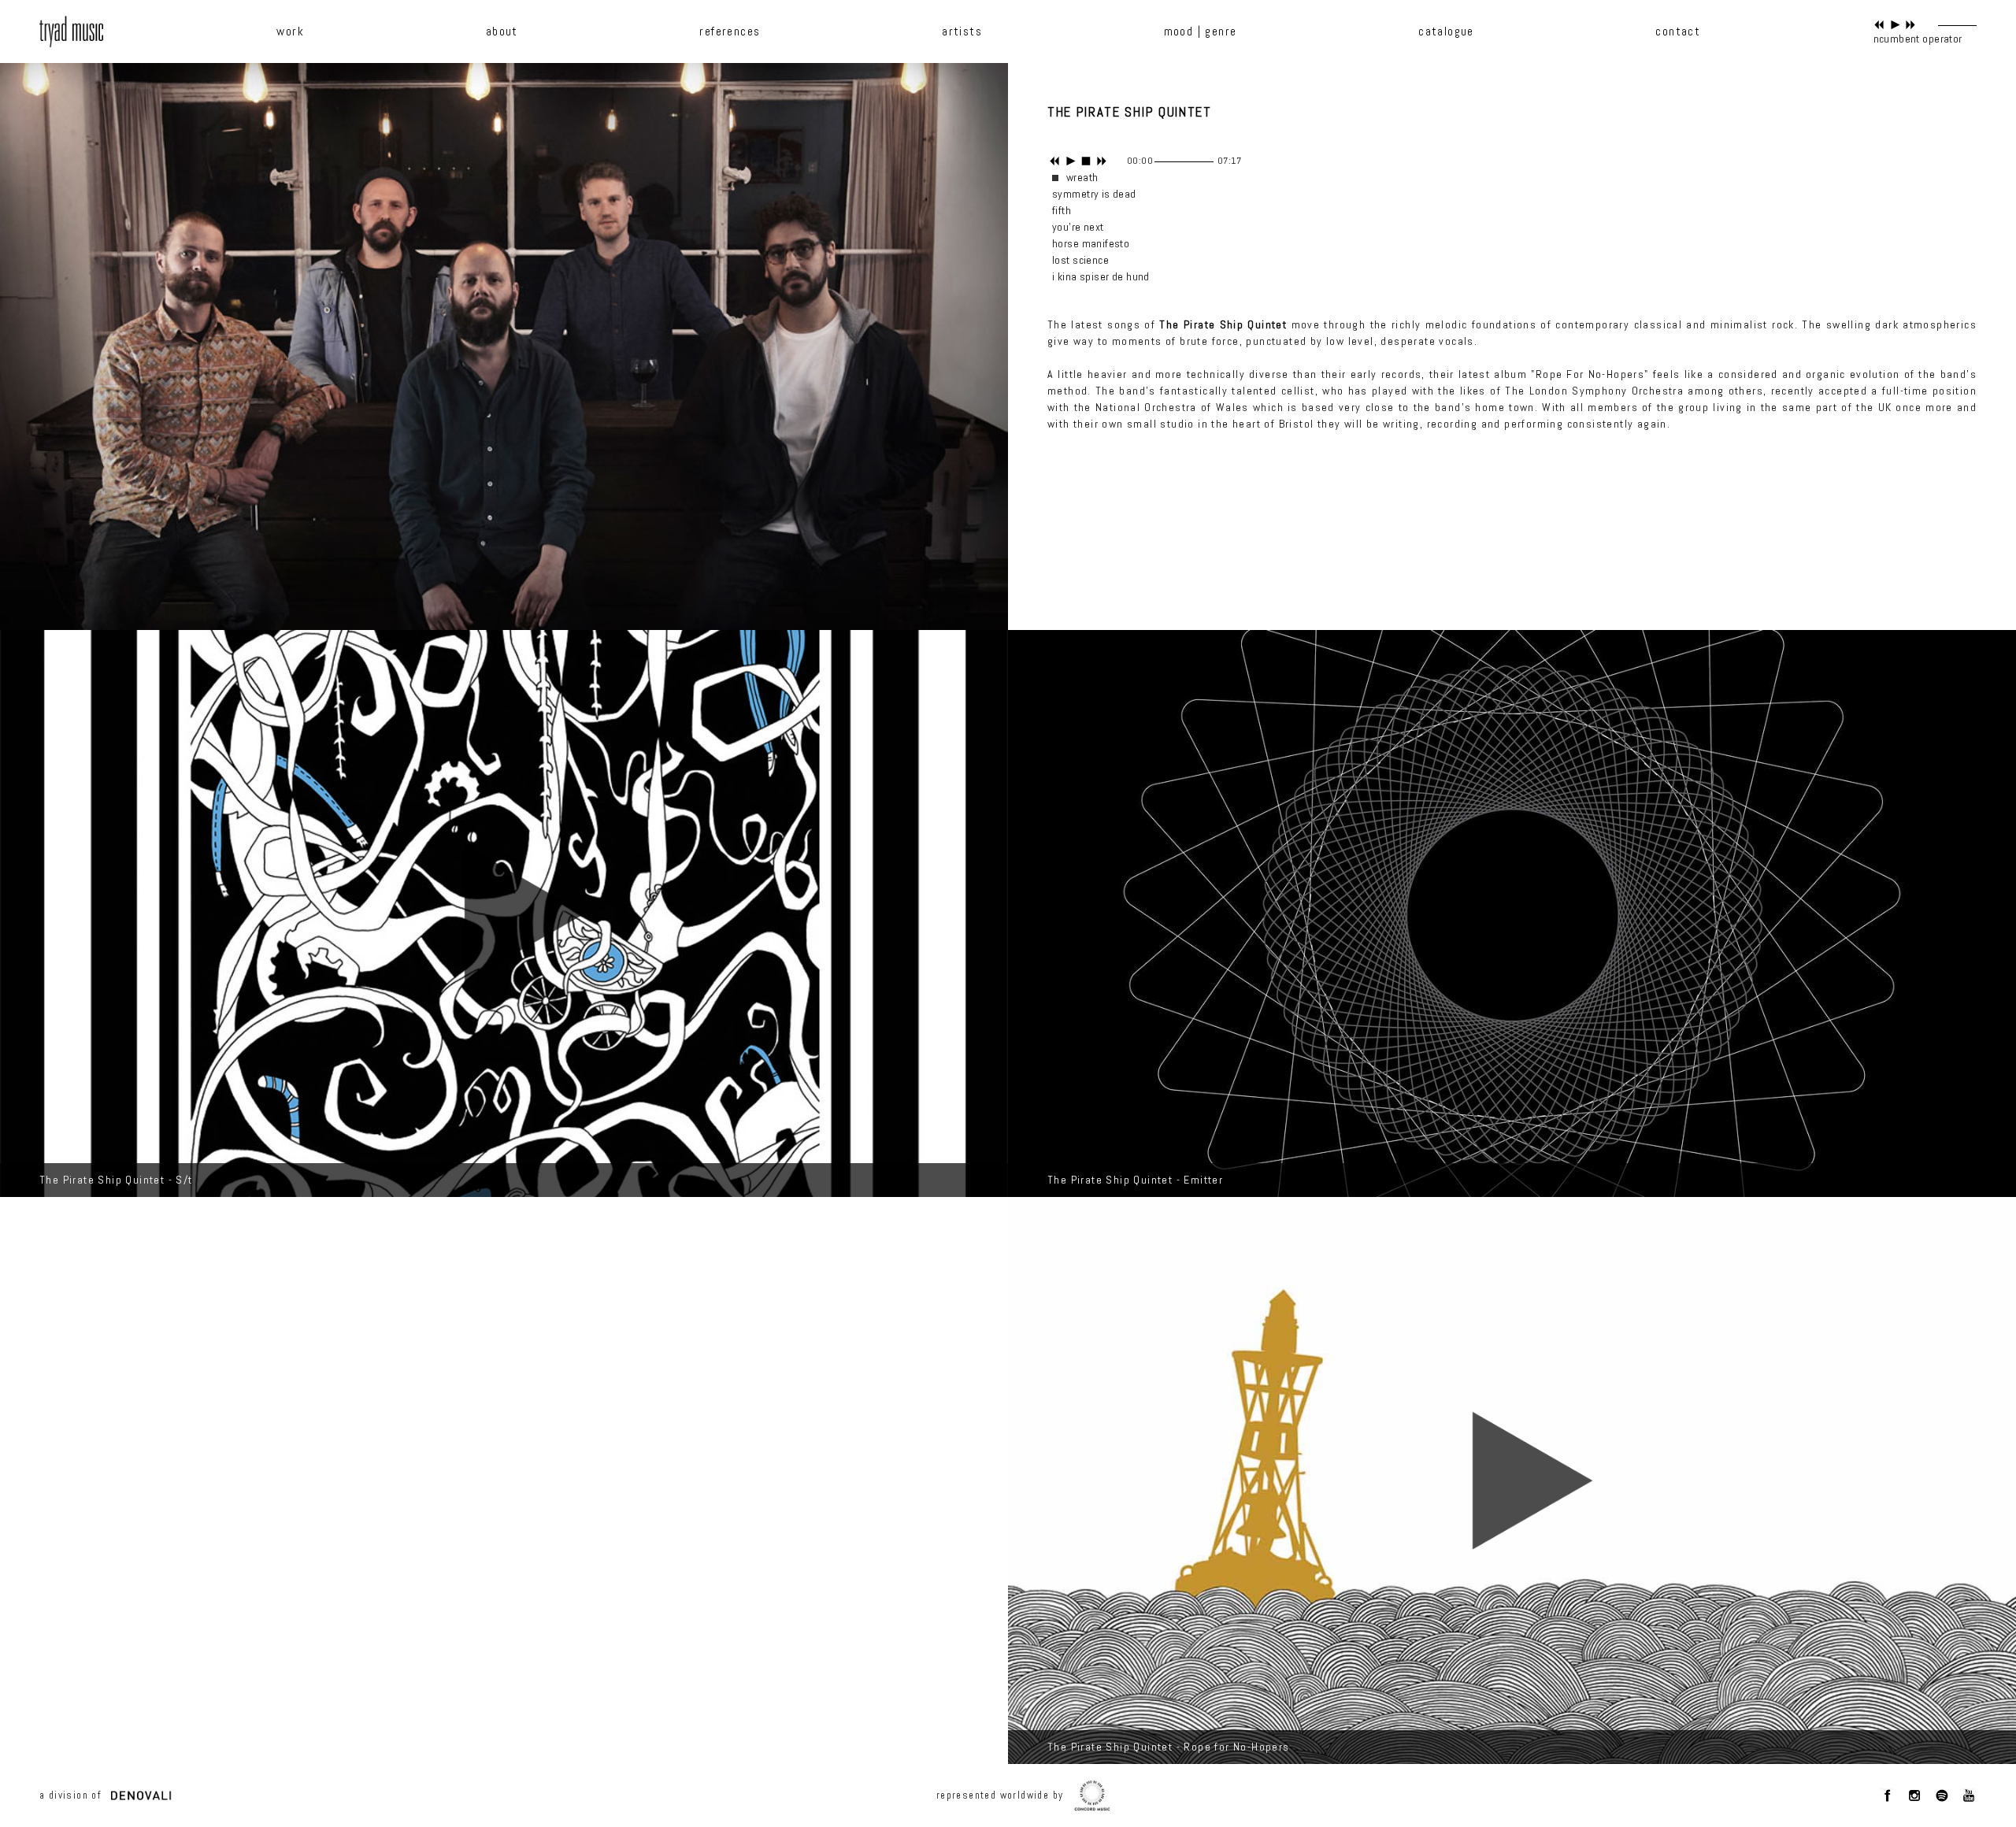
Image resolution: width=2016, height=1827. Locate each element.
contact (1678, 31)
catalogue (1446, 31)
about (502, 31)
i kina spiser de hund (1101, 276)
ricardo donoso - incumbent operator (1875, 39)
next (1911, 25)
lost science (1080, 260)
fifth (1062, 210)
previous (1879, 25)
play (1895, 25)
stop (1086, 161)
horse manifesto (1091, 243)
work (290, 31)
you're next (1078, 227)
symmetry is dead (1094, 194)
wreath (1082, 177)
